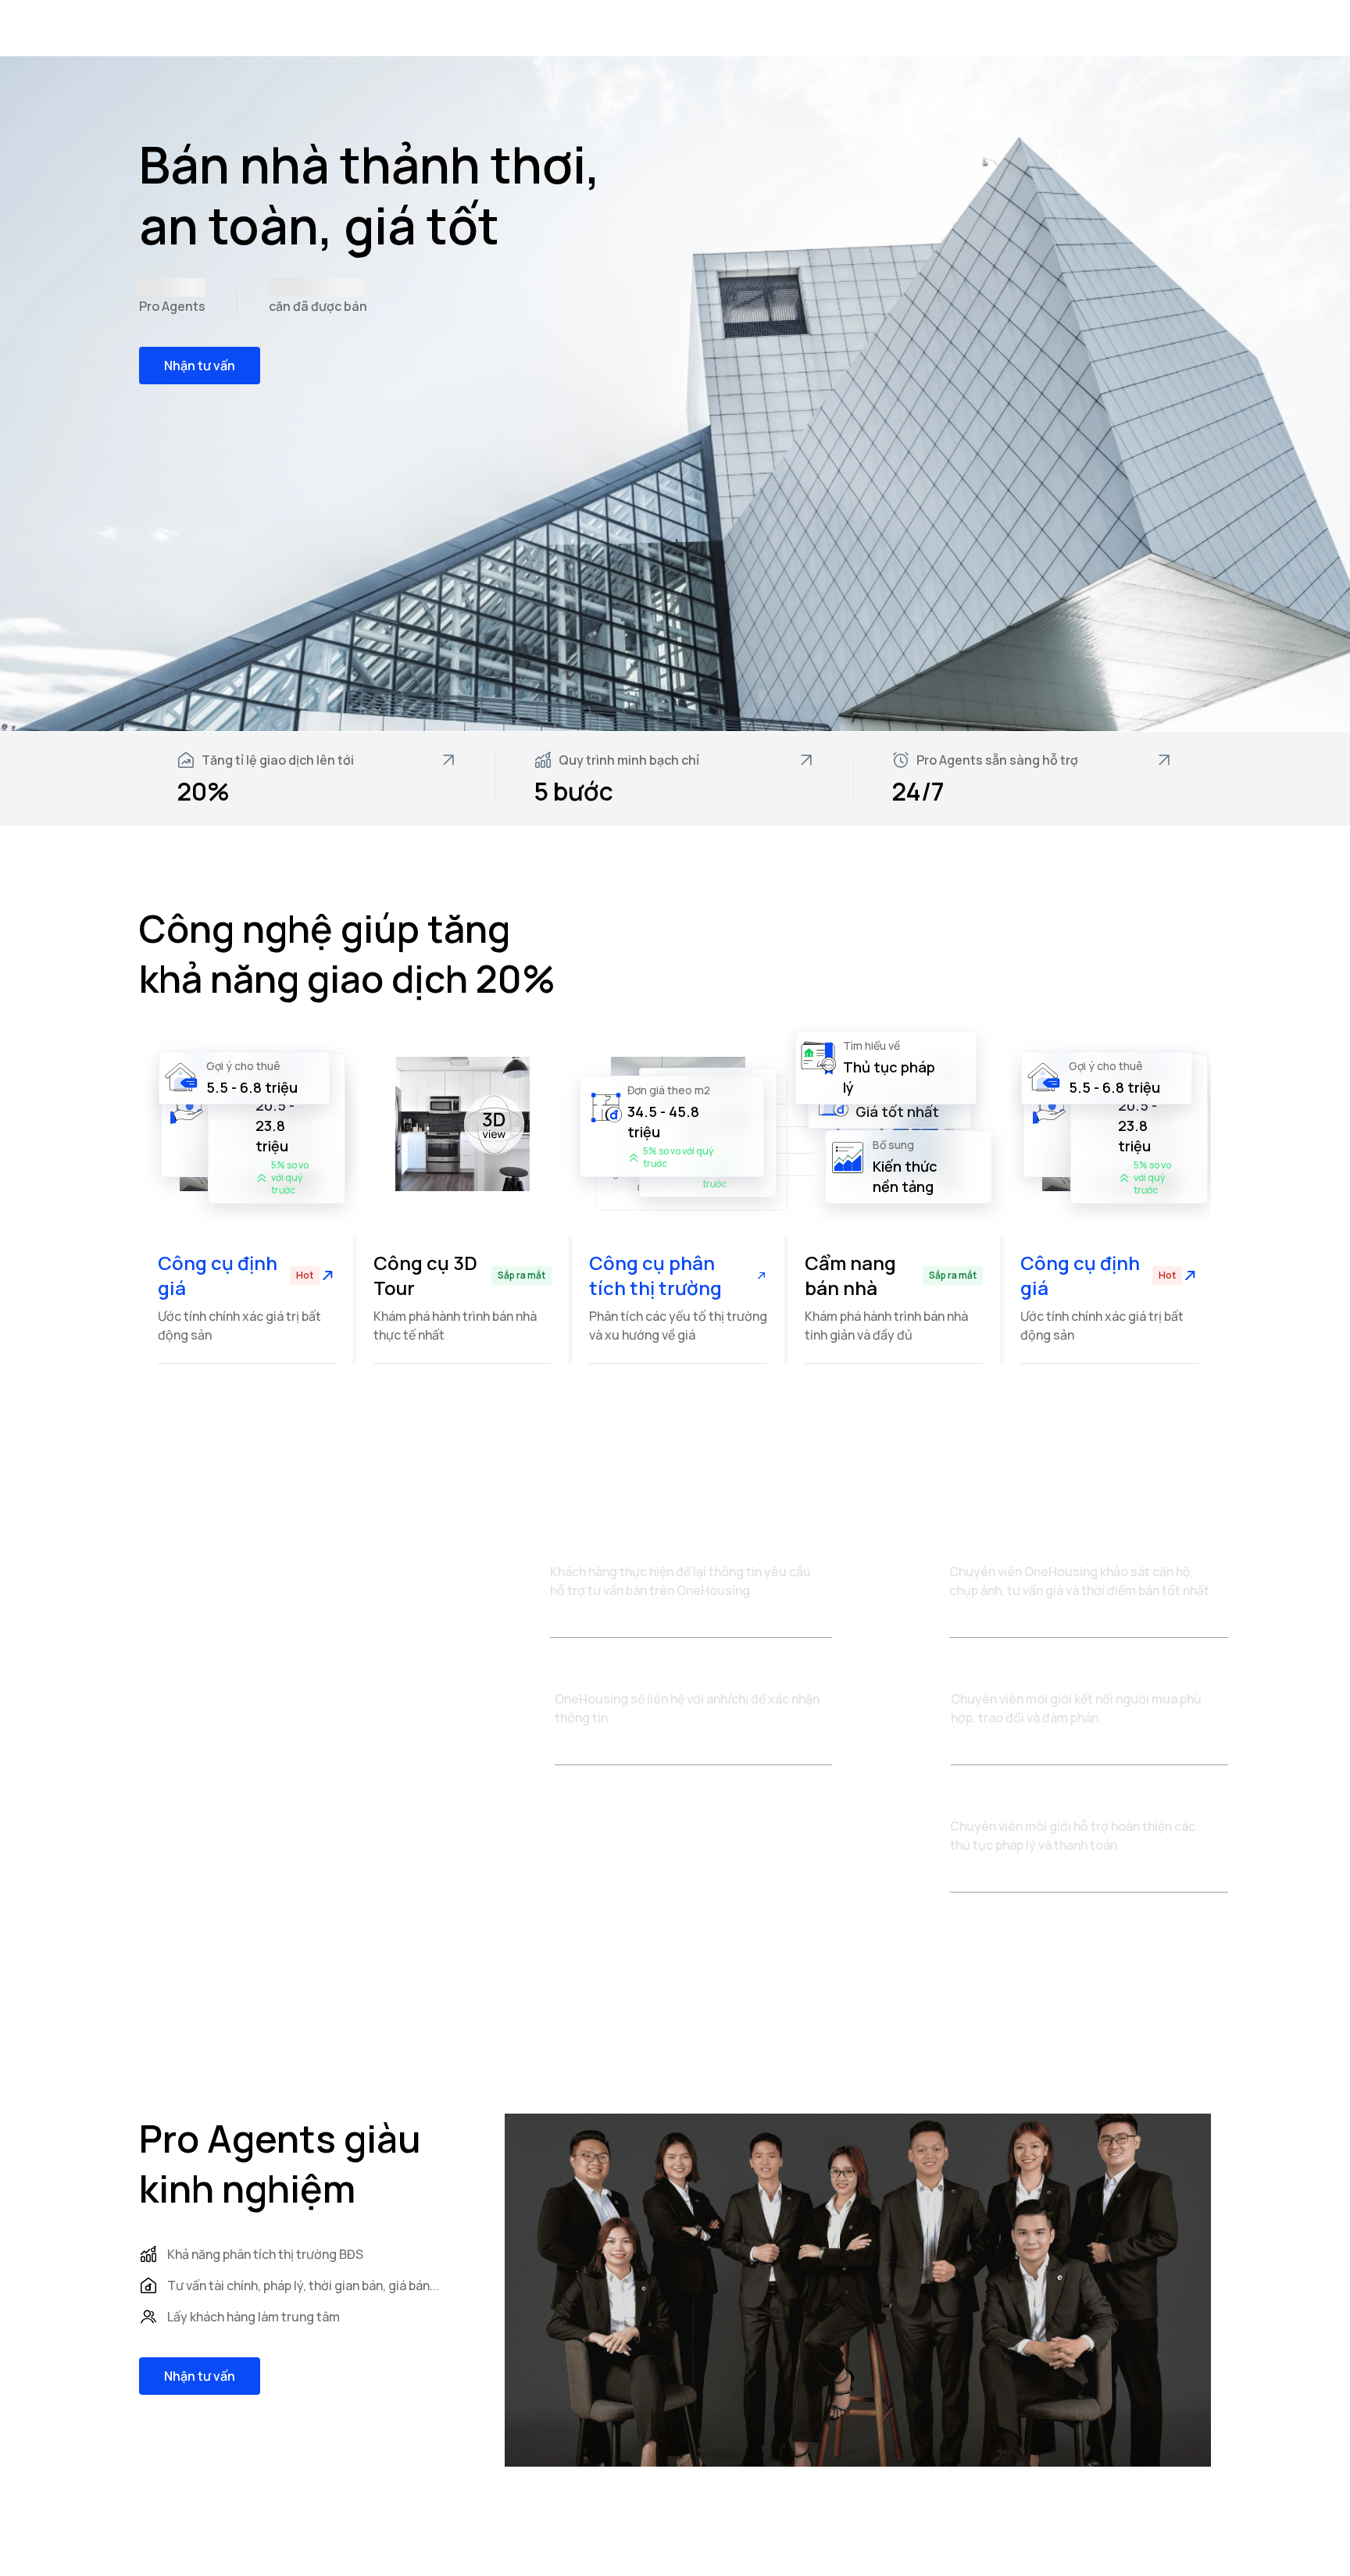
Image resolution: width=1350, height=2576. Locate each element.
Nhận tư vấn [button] (200, 366)
